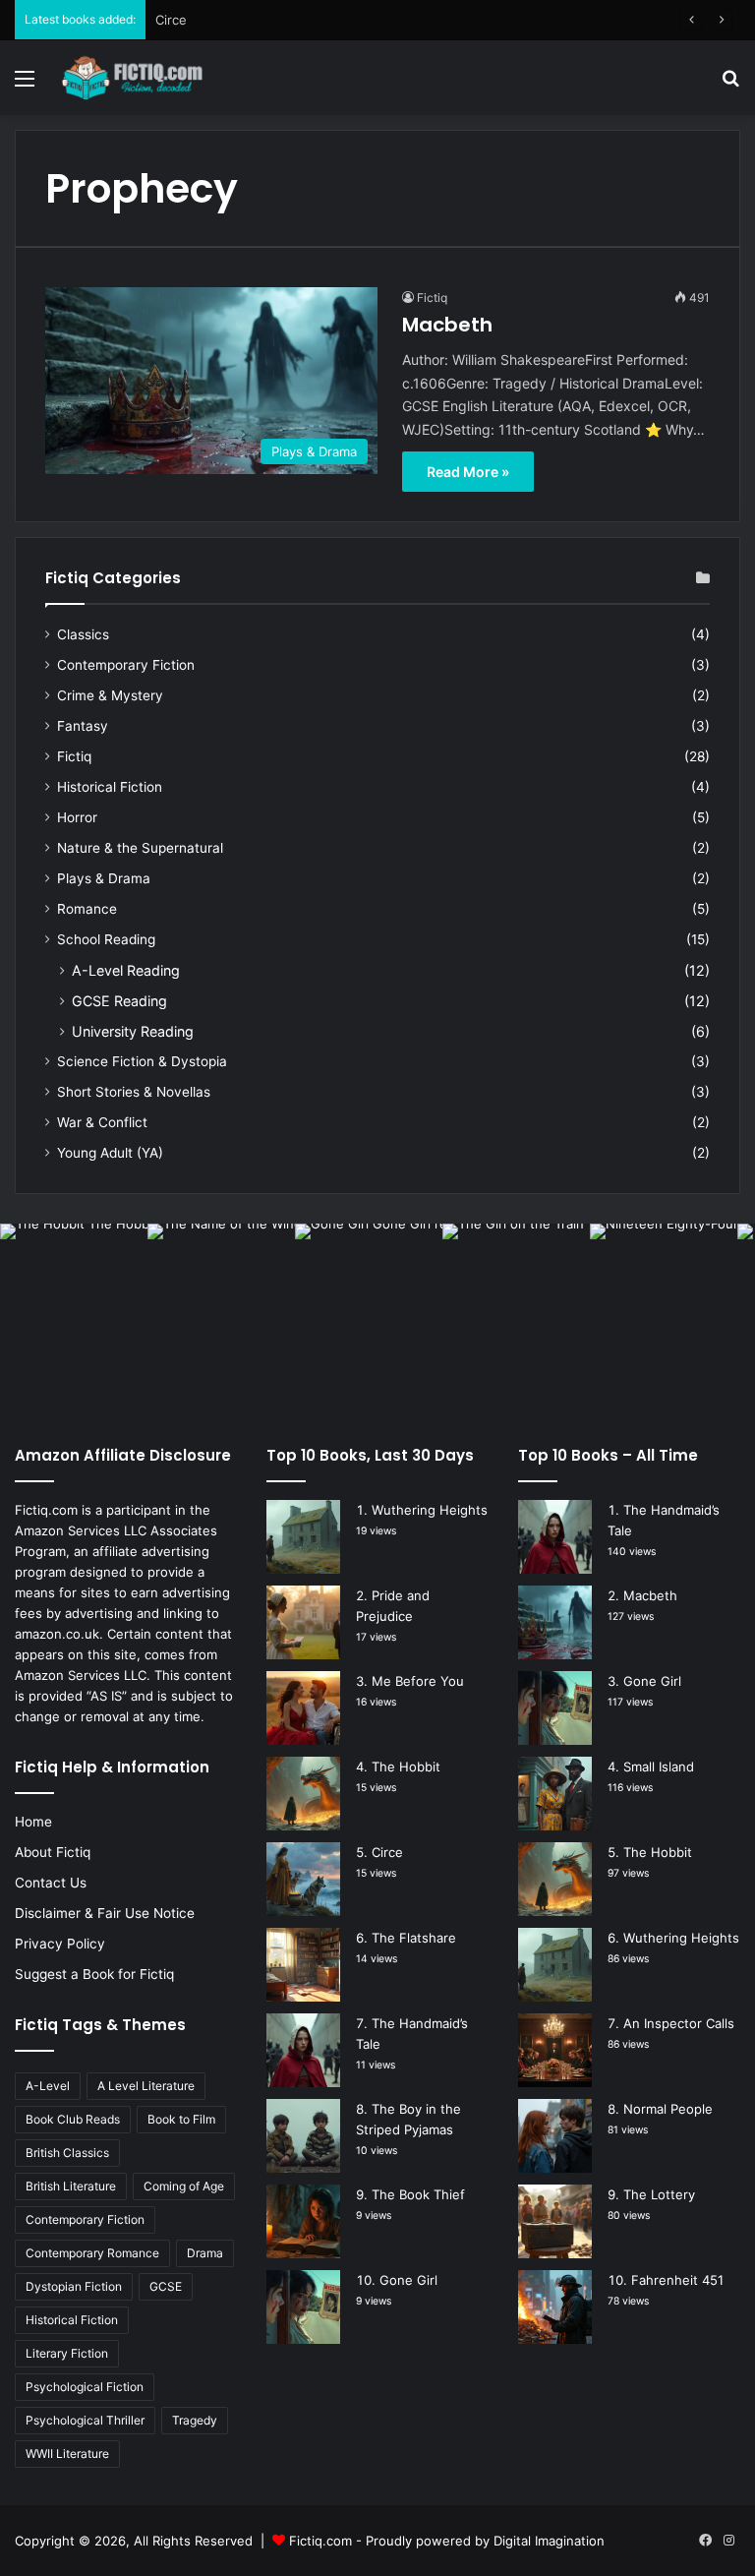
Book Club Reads (73, 2119)
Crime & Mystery (110, 695)
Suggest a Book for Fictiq (94, 1974)
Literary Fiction (67, 2353)
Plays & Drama (104, 878)
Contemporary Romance (92, 2253)
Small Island (659, 1767)
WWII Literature (67, 2454)
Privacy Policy (60, 1944)
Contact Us (51, 1883)
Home (33, 1822)
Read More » (468, 472)
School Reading (106, 939)
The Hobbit (406, 1767)
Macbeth (447, 325)
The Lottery (659, 2194)
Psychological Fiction (85, 2387)
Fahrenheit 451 (677, 2280)
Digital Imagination (549, 2541)
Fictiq (432, 298)
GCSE (166, 2286)
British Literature (71, 2186)
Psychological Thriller (85, 2420)
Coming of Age (184, 2186)
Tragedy (195, 2420)
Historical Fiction (110, 787)
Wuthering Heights (430, 1510)
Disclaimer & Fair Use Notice (105, 1913)
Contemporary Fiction (126, 665)
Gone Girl (408, 2280)
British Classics (67, 2153)
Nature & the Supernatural (140, 848)
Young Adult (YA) (110, 1153)
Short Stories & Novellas (134, 1092)
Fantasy (83, 726)
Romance (87, 909)
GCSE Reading (119, 1001)
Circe (171, 20)
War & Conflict (102, 1122)
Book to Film (181, 2119)
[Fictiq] (153, 78)
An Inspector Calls (679, 2023)
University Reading (133, 1031)
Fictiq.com (320, 2541)
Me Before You (418, 1681)
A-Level (48, 2086)
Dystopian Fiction (74, 2286)
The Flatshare (414, 1938)
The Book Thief (418, 2194)
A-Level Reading (126, 970)
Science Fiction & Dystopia (142, 1061)
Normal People (668, 2109)
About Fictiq (53, 1852)
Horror (77, 817)
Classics (83, 634)
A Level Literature (146, 2086)
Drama (205, 2253)
